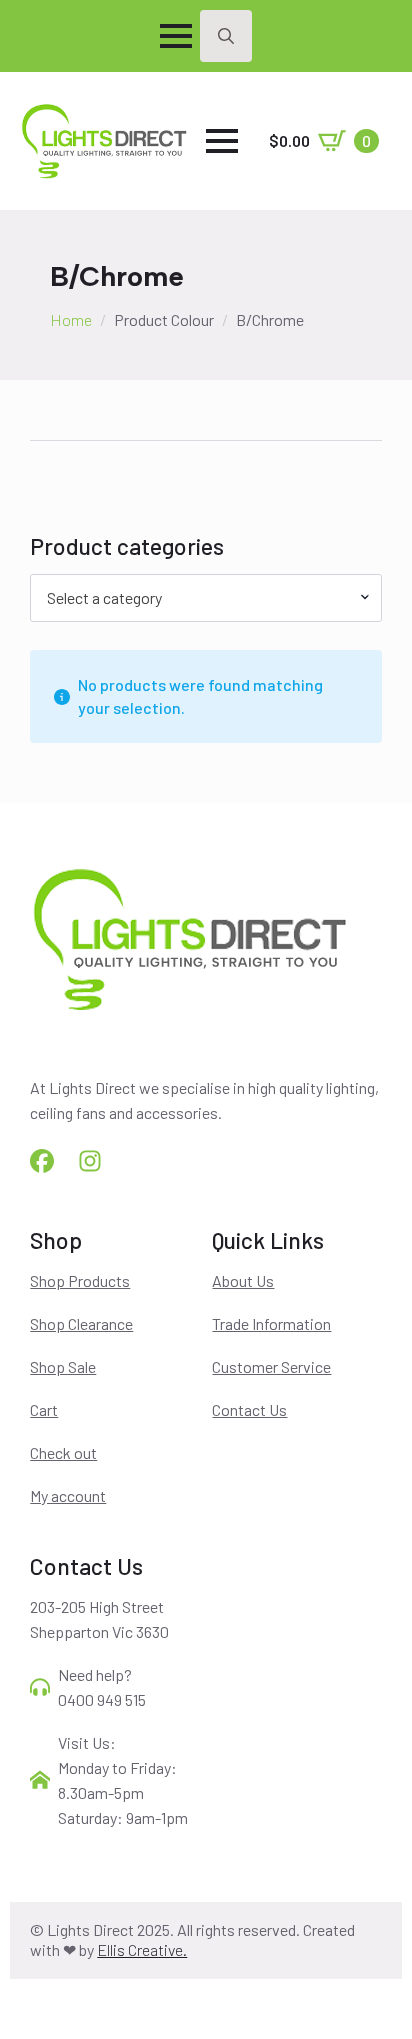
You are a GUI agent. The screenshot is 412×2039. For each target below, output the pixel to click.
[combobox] (205, 598)
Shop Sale (63, 1366)
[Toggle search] (226, 36)
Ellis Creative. (142, 1949)
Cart (44, 1409)
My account (68, 1495)
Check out (63, 1452)
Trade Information (271, 1323)
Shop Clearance (81, 1323)
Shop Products (80, 1280)
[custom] (42, 1161)
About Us (243, 1280)
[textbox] (197, 598)
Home (71, 319)
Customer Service (271, 1366)
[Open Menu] (176, 36)
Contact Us (249, 1409)
